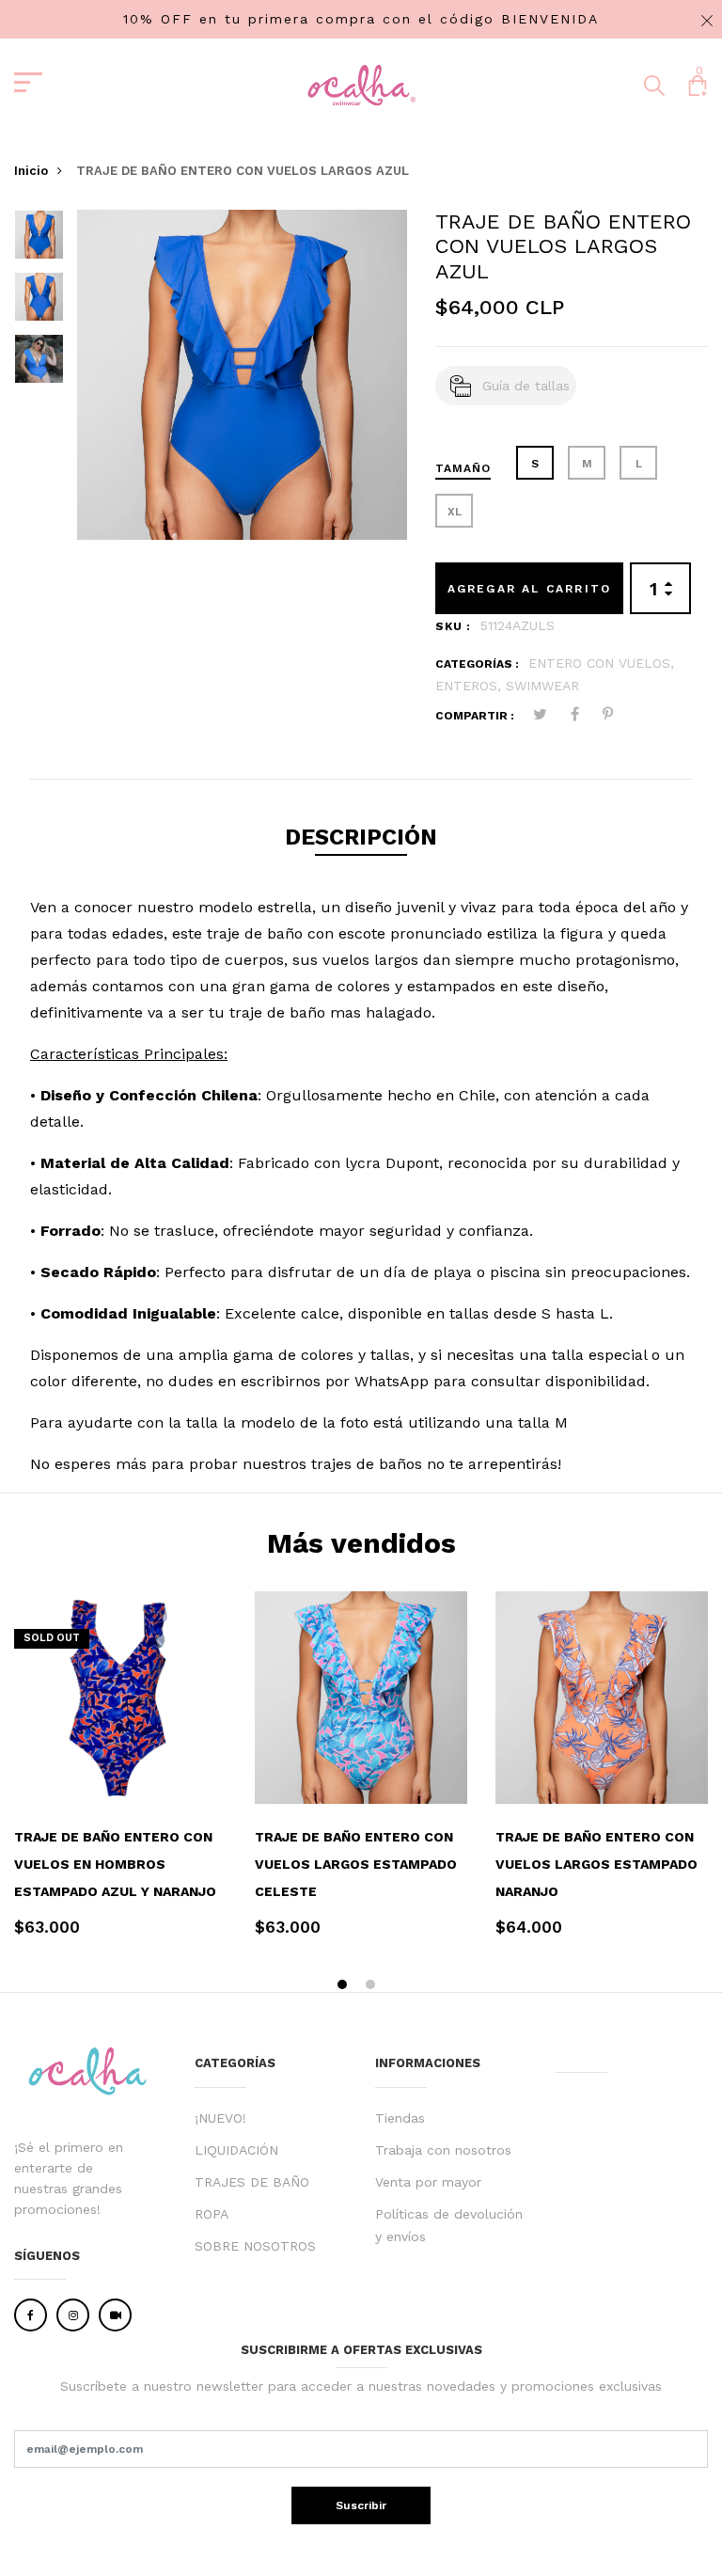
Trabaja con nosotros (443, 2150)
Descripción (361, 837)
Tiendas (400, 2118)
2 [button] (373, 1987)
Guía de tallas (526, 386)
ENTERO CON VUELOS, (601, 663)
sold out (52, 1638)
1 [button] (345, 1987)
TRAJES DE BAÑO (252, 2182)
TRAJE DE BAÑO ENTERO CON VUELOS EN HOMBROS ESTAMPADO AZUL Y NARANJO (115, 1864)
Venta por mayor (428, 2182)
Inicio (31, 171)
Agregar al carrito (530, 589)
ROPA (212, 2214)
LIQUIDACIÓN (236, 2150)
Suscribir (361, 2505)
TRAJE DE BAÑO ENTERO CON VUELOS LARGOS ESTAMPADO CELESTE (356, 1864)
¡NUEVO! (220, 2118)
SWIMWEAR (542, 686)
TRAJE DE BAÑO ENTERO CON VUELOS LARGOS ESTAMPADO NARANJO (596, 1864)
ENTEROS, (471, 686)
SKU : (453, 626)
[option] (39, 241)
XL (455, 512)
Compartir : (475, 716)
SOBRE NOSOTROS (255, 2246)
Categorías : (477, 664)
